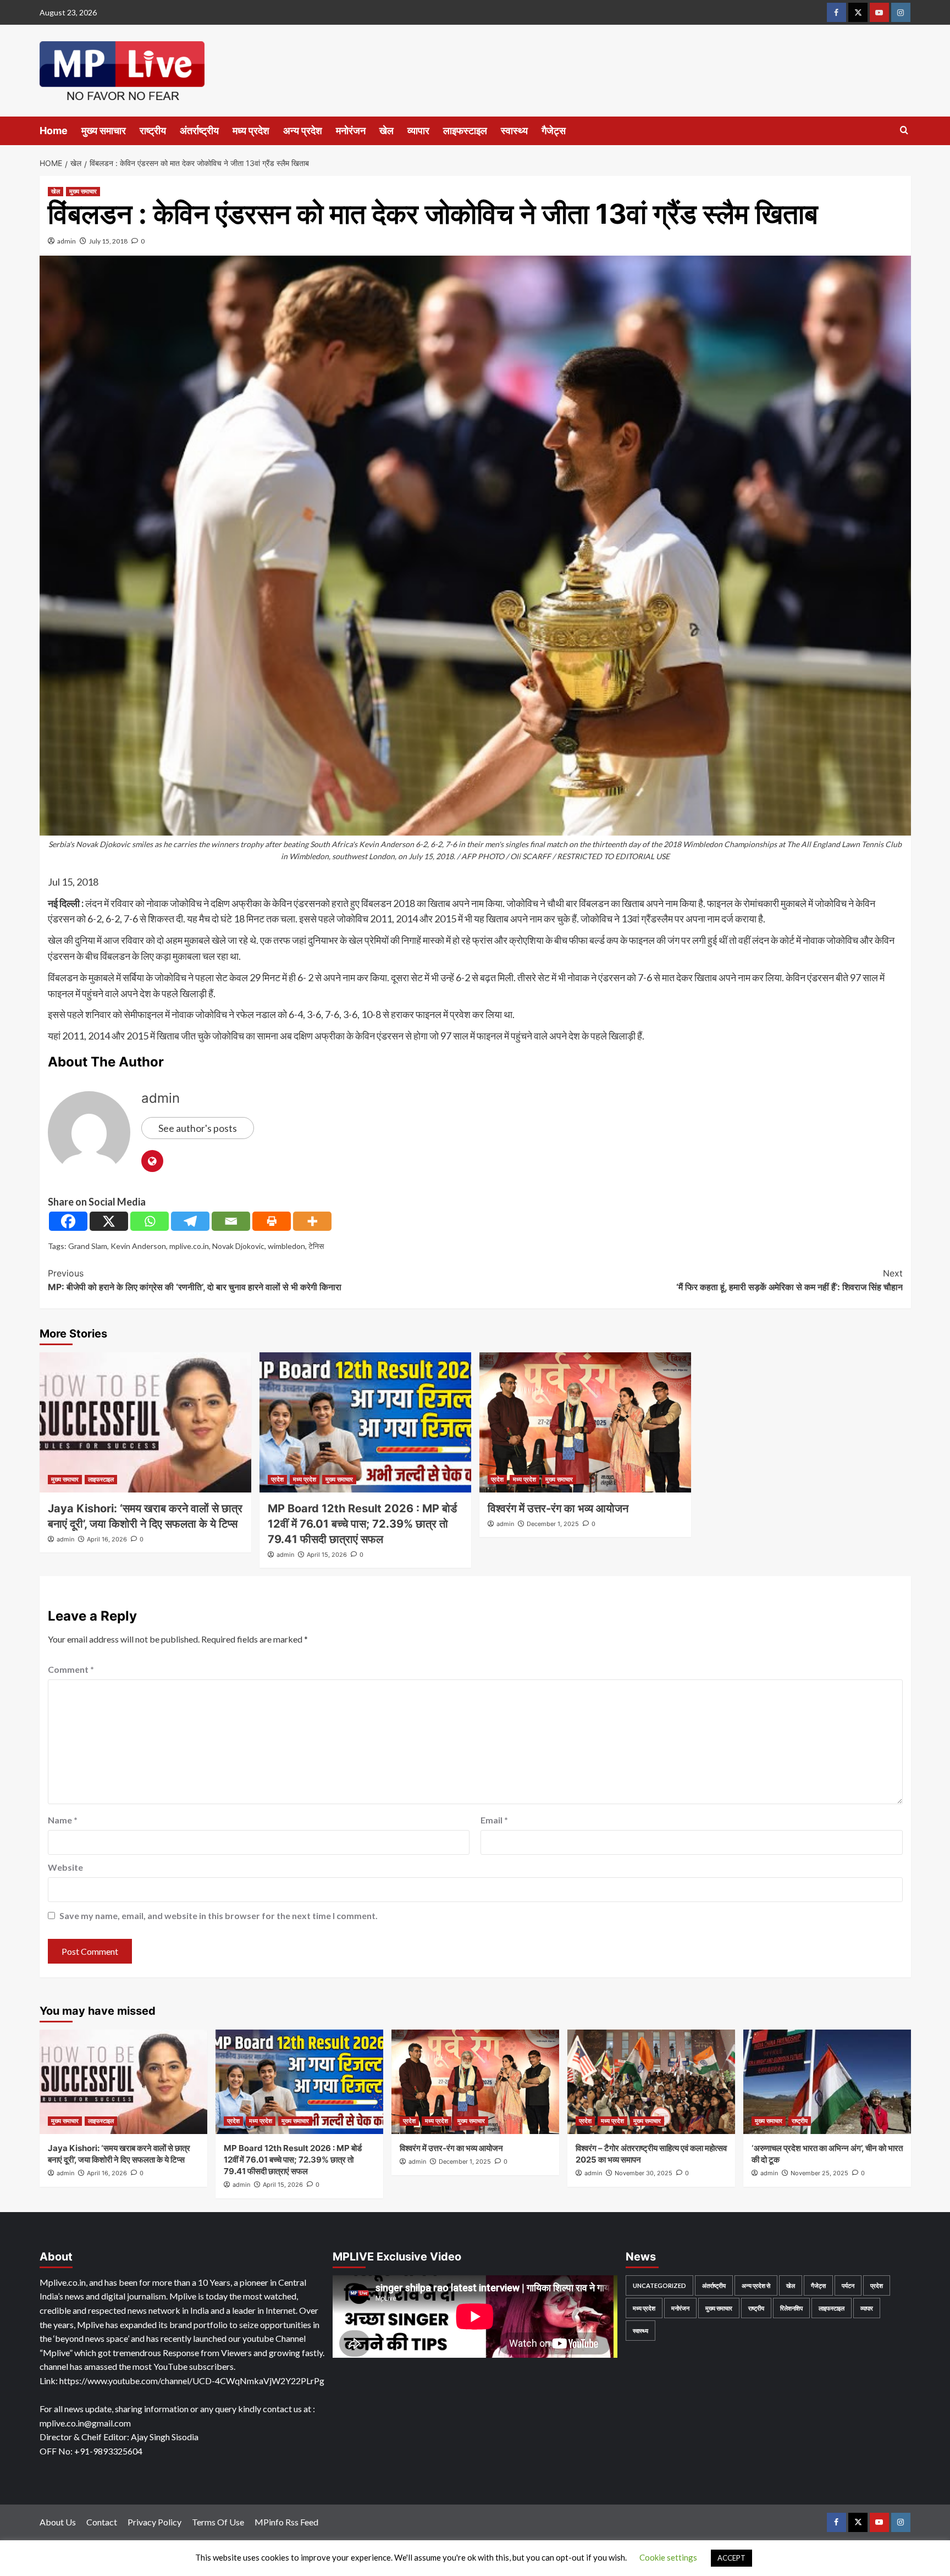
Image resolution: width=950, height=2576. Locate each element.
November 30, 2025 (644, 2173)
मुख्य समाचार (104, 131)
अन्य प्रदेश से (756, 2285)
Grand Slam (88, 1246)
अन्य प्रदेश (303, 131)
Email (494, 1820)
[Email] (231, 1221)
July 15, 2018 (108, 241)
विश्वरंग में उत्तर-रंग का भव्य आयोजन (558, 1508)
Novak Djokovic (238, 1246)
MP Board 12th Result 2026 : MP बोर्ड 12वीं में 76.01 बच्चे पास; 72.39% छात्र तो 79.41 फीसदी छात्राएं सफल (362, 1524)
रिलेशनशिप (791, 2308)
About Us (58, 2522)
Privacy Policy (154, 2522)
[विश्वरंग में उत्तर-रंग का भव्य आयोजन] (585, 1422)
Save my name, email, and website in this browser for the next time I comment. (219, 1916)
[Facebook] (68, 1221)
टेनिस (316, 1246)
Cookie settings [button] (668, 2557)
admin (67, 241)
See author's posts (198, 1128)
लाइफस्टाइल (465, 131)
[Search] (904, 131)
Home (54, 131)
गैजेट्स (554, 131)
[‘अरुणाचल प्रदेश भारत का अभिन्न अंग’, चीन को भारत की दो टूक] (827, 2082)
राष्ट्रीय (153, 131)
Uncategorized (659, 2285)
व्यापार (418, 131)
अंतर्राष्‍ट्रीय (199, 131)
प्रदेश (277, 1479)
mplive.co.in (189, 1246)
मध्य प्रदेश (251, 131)
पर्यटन (848, 2285)
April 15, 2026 (327, 1555)
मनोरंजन (351, 131)
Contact (102, 2522)
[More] (312, 1221)
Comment (71, 1669)
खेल (386, 131)
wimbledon (286, 1246)
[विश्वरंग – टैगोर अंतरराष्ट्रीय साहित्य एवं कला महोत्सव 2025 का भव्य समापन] (651, 2082)
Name (63, 1820)
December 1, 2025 (553, 1524)
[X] (109, 1221)
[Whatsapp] (150, 1221)
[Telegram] (190, 1221)
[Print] (272, 1221)
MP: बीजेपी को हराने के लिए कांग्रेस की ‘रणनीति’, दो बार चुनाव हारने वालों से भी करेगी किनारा (195, 1280)
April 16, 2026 (107, 1539)
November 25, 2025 (819, 2173)
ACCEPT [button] (731, 2558)
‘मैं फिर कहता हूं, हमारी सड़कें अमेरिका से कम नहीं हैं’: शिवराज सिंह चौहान (789, 1280)
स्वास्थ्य (514, 131)
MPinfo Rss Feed (286, 2522)
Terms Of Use (218, 2522)
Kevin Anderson (138, 1246)
